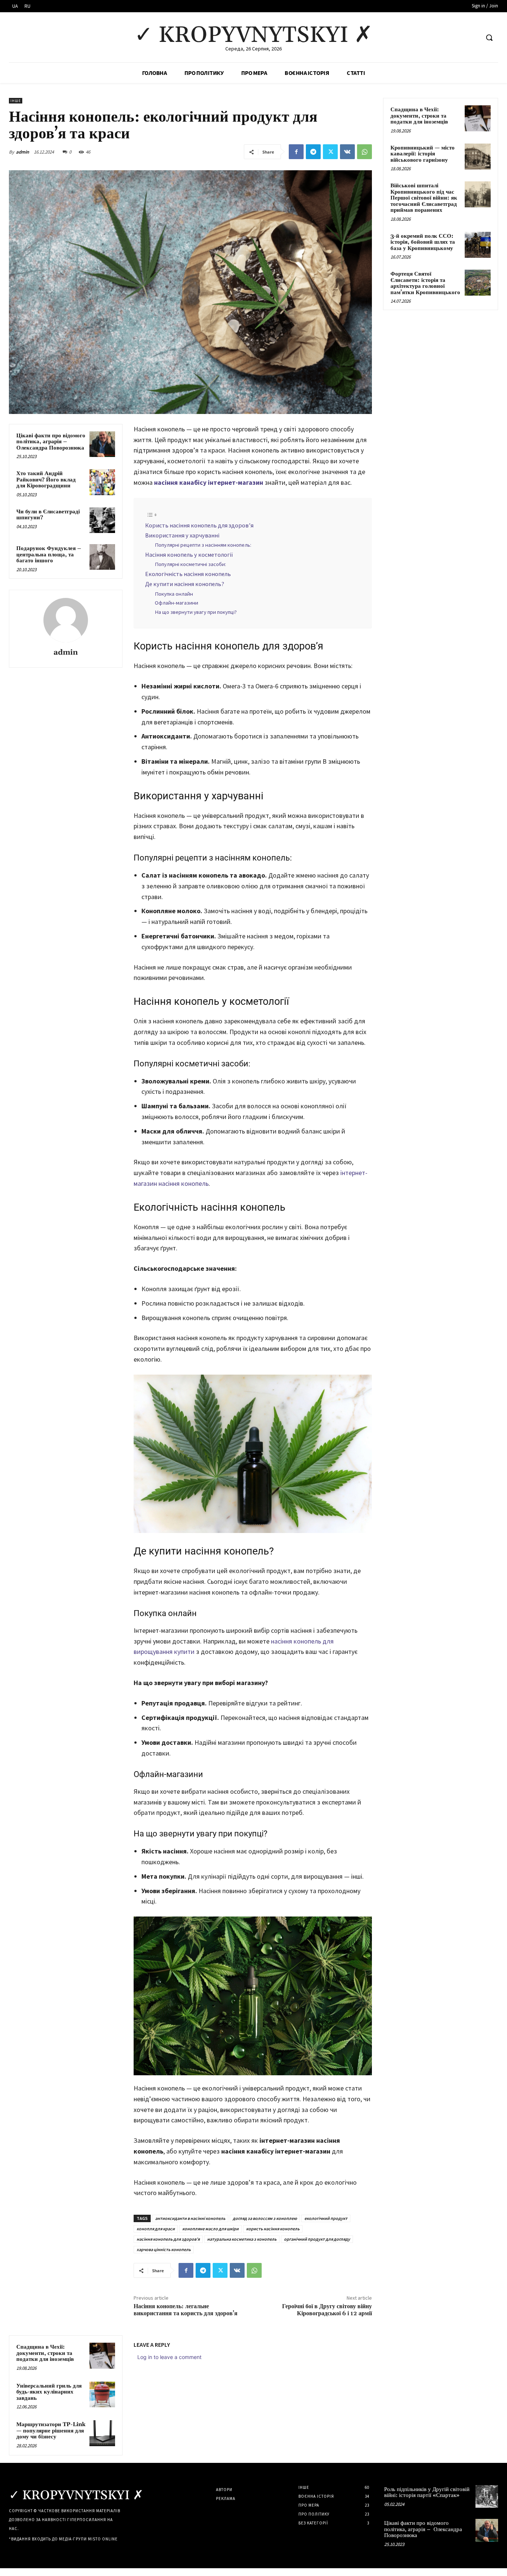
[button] (489, 37)
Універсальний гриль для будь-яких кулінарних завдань (49, 2392)
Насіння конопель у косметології (189, 555)
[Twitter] (330, 152)
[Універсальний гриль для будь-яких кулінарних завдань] (102, 2394)
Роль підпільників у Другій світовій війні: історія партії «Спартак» (427, 2493)
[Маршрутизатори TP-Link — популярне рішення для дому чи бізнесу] (102, 2433)
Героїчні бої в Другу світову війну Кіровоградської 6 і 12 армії (327, 2310)
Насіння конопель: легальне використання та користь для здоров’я (186, 2310)
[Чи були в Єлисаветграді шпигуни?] (102, 520)
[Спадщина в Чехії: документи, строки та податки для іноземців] (102, 2355)
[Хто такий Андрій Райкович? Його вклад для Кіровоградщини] (102, 482)
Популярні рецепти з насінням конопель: (203, 545)
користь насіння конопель (273, 2229)
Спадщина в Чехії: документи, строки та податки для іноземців (45, 2353)
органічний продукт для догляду (317, 2239)
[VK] (347, 152)
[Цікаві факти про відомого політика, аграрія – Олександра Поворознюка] (102, 444)
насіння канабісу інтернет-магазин (209, 482)
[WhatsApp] (364, 152)
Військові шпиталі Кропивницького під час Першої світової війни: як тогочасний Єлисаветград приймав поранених (424, 198)
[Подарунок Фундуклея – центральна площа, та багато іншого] (102, 557)
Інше (16, 101)
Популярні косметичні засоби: (190, 564)
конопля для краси (156, 2229)
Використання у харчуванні (182, 535)
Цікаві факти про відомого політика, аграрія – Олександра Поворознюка (51, 442)
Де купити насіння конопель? (185, 584)
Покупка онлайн (174, 594)
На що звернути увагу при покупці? (196, 612)
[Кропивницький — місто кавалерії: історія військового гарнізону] (478, 157)
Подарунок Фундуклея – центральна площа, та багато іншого (49, 555)
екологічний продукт (326, 2218)
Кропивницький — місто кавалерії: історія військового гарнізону (423, 154)
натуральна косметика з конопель (242, 2239)
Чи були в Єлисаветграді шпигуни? (48, 515)
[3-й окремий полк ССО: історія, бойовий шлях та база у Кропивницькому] (478, 245)
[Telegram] (313, 152)
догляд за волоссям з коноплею (265, 2218)
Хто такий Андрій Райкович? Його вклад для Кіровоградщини (46, 480)
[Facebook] (296, 152)
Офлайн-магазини (176, 603)
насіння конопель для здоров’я (168, 2239)
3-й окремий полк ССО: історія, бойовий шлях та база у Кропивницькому (423, 242)
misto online (103, 2539)
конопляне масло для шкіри (210, 2229)
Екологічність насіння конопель (188, 574)
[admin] (66, 620)
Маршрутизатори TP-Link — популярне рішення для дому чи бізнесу (51, 2431)
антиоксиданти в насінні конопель (190, 2218)
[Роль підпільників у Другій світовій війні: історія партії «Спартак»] (487, 2496)
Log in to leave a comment (169, 2357)
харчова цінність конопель (164, 2249)
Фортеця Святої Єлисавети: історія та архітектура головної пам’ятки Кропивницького (425, 283)
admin (22, 152)
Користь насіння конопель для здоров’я (199, 525)
